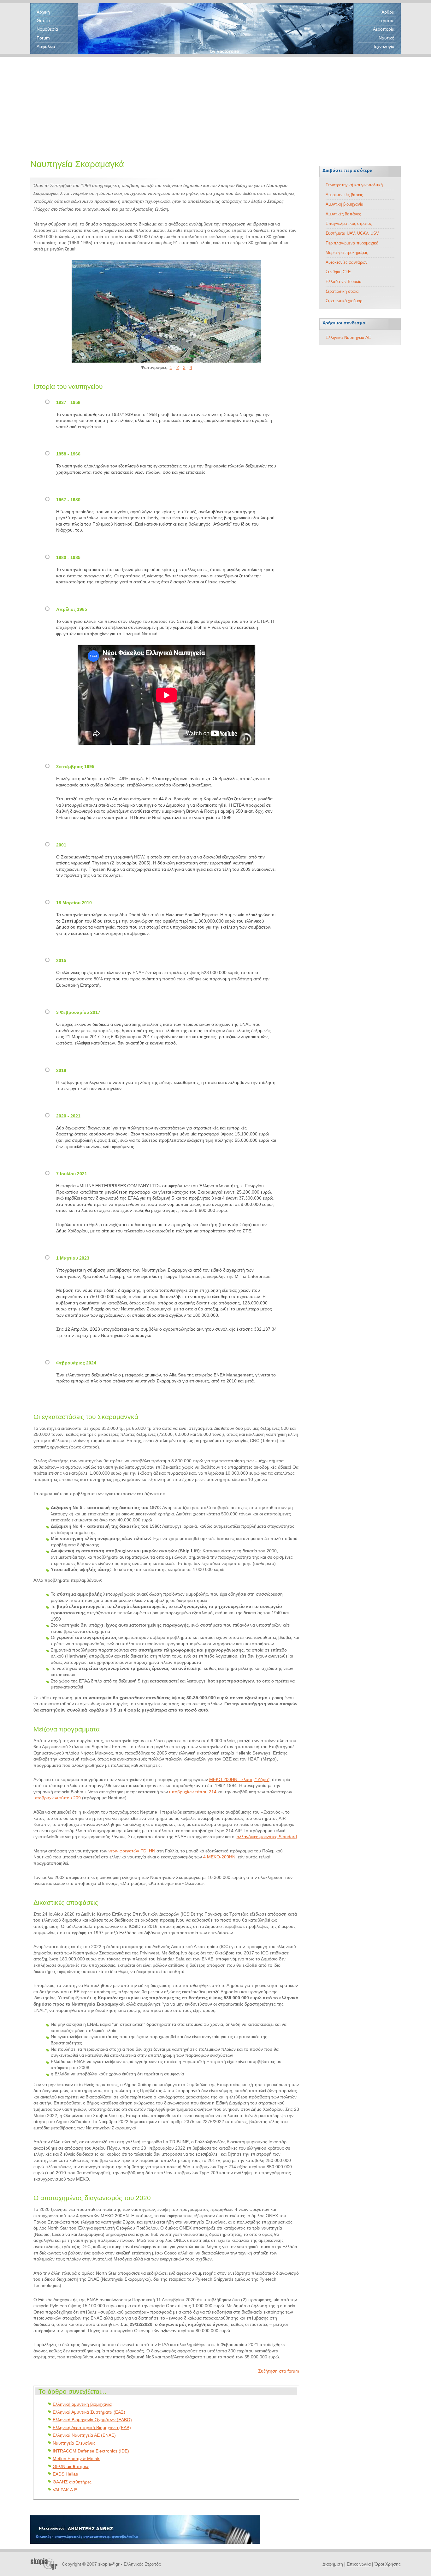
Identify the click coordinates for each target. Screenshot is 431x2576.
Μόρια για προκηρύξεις (347, 253)
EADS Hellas (65, 2474)
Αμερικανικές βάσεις (344, 195)
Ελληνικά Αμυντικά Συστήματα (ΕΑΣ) (89, 2412)
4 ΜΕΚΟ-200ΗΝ (219, 1857)
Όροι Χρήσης (388, 2564)
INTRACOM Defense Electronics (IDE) (91, 2451)
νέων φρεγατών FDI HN (132, 1851)
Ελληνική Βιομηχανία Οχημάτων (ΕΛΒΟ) (92, 2420)
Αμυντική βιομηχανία (345, 204)
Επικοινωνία (359, 2564)
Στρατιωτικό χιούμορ (344, 301)
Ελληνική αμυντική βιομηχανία (82, 2404)
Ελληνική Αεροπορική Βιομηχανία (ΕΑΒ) (92, 2428)
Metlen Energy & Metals (77, 2459)
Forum (43, 38)
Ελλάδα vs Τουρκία (344, 282)
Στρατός (386, 21)
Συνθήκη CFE (338, 272)
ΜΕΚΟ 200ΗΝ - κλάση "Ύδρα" (239, 1779)
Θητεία (43, 21)
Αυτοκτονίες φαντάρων (347, 262)
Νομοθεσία (47, 29)
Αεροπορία (384, 29)
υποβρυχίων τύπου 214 (193, 1792)
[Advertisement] (215, 101)
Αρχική (43, 12)
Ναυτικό (387, 38)
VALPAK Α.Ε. (65, 2490)
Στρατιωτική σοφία (342, 291)
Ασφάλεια (46, 46)
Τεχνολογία (384, 46)
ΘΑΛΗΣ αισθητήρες (72, 2482)
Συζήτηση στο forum (279, 2371)
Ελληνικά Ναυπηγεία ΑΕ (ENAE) (84, 2435)
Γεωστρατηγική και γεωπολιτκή (354, 185)
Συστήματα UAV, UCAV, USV (352, 233)
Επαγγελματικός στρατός (349, 223)
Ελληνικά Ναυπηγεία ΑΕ (348, 337)
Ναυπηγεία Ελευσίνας (74, 2443)
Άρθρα (388, 12)
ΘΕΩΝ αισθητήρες (71, 2466)
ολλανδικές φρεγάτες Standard (267, 1837)
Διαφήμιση (333, 2564)
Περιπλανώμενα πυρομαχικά (352, 243)
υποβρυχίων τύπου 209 (57, 1798)
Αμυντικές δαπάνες (343, 214)
